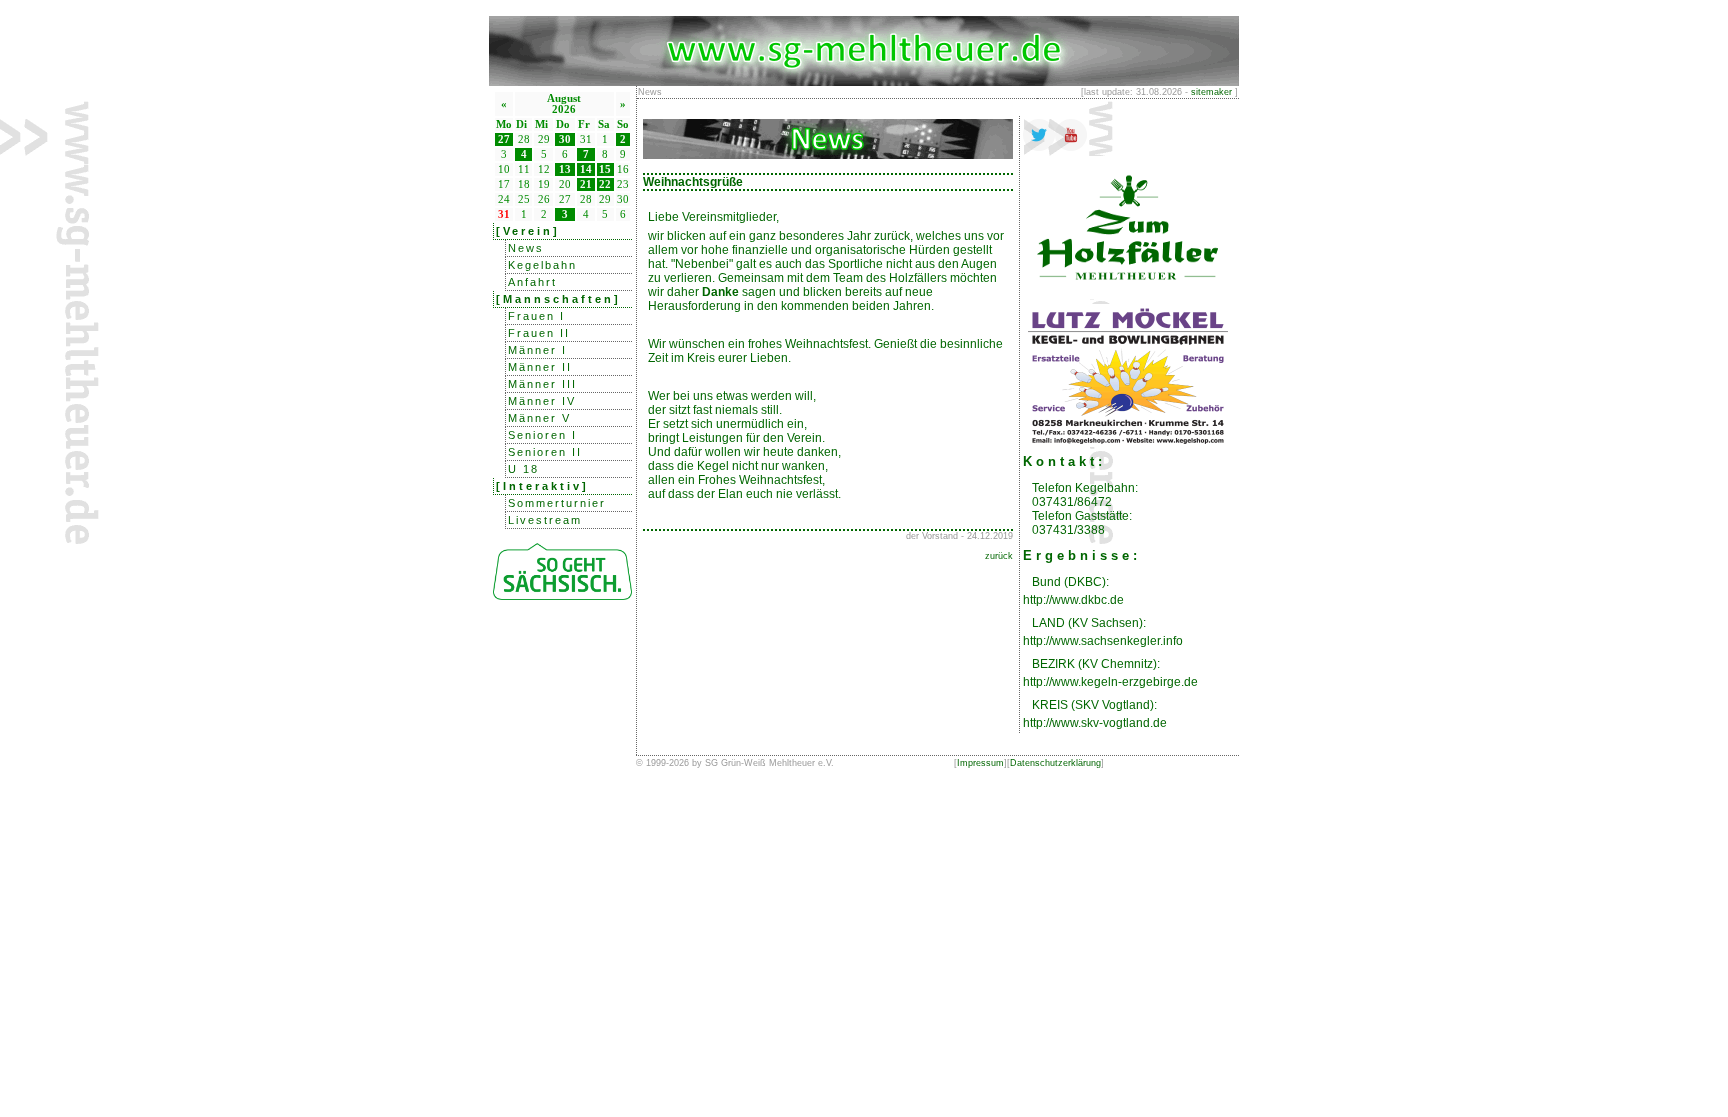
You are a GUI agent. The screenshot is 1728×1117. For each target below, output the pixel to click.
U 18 (523, 469)
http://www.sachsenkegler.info (1103, 641)
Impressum (980, 763)
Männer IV (542, 401)
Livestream (545, 520)
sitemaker (1211, 92)
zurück (999, 556)
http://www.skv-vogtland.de (1095, 723)
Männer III (542, 384)
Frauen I (536, 316)
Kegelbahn (542, 265)
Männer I (537, 350)
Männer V (539, 418)
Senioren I (542, 435)
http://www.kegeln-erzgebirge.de (1110, 682)
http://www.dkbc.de (1073, 600)
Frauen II (539, 333)
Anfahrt (532, 282)
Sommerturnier (557, 503)
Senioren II (545, 452)
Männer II (540, 367)
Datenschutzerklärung (1055, 763)
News (526, 248)
